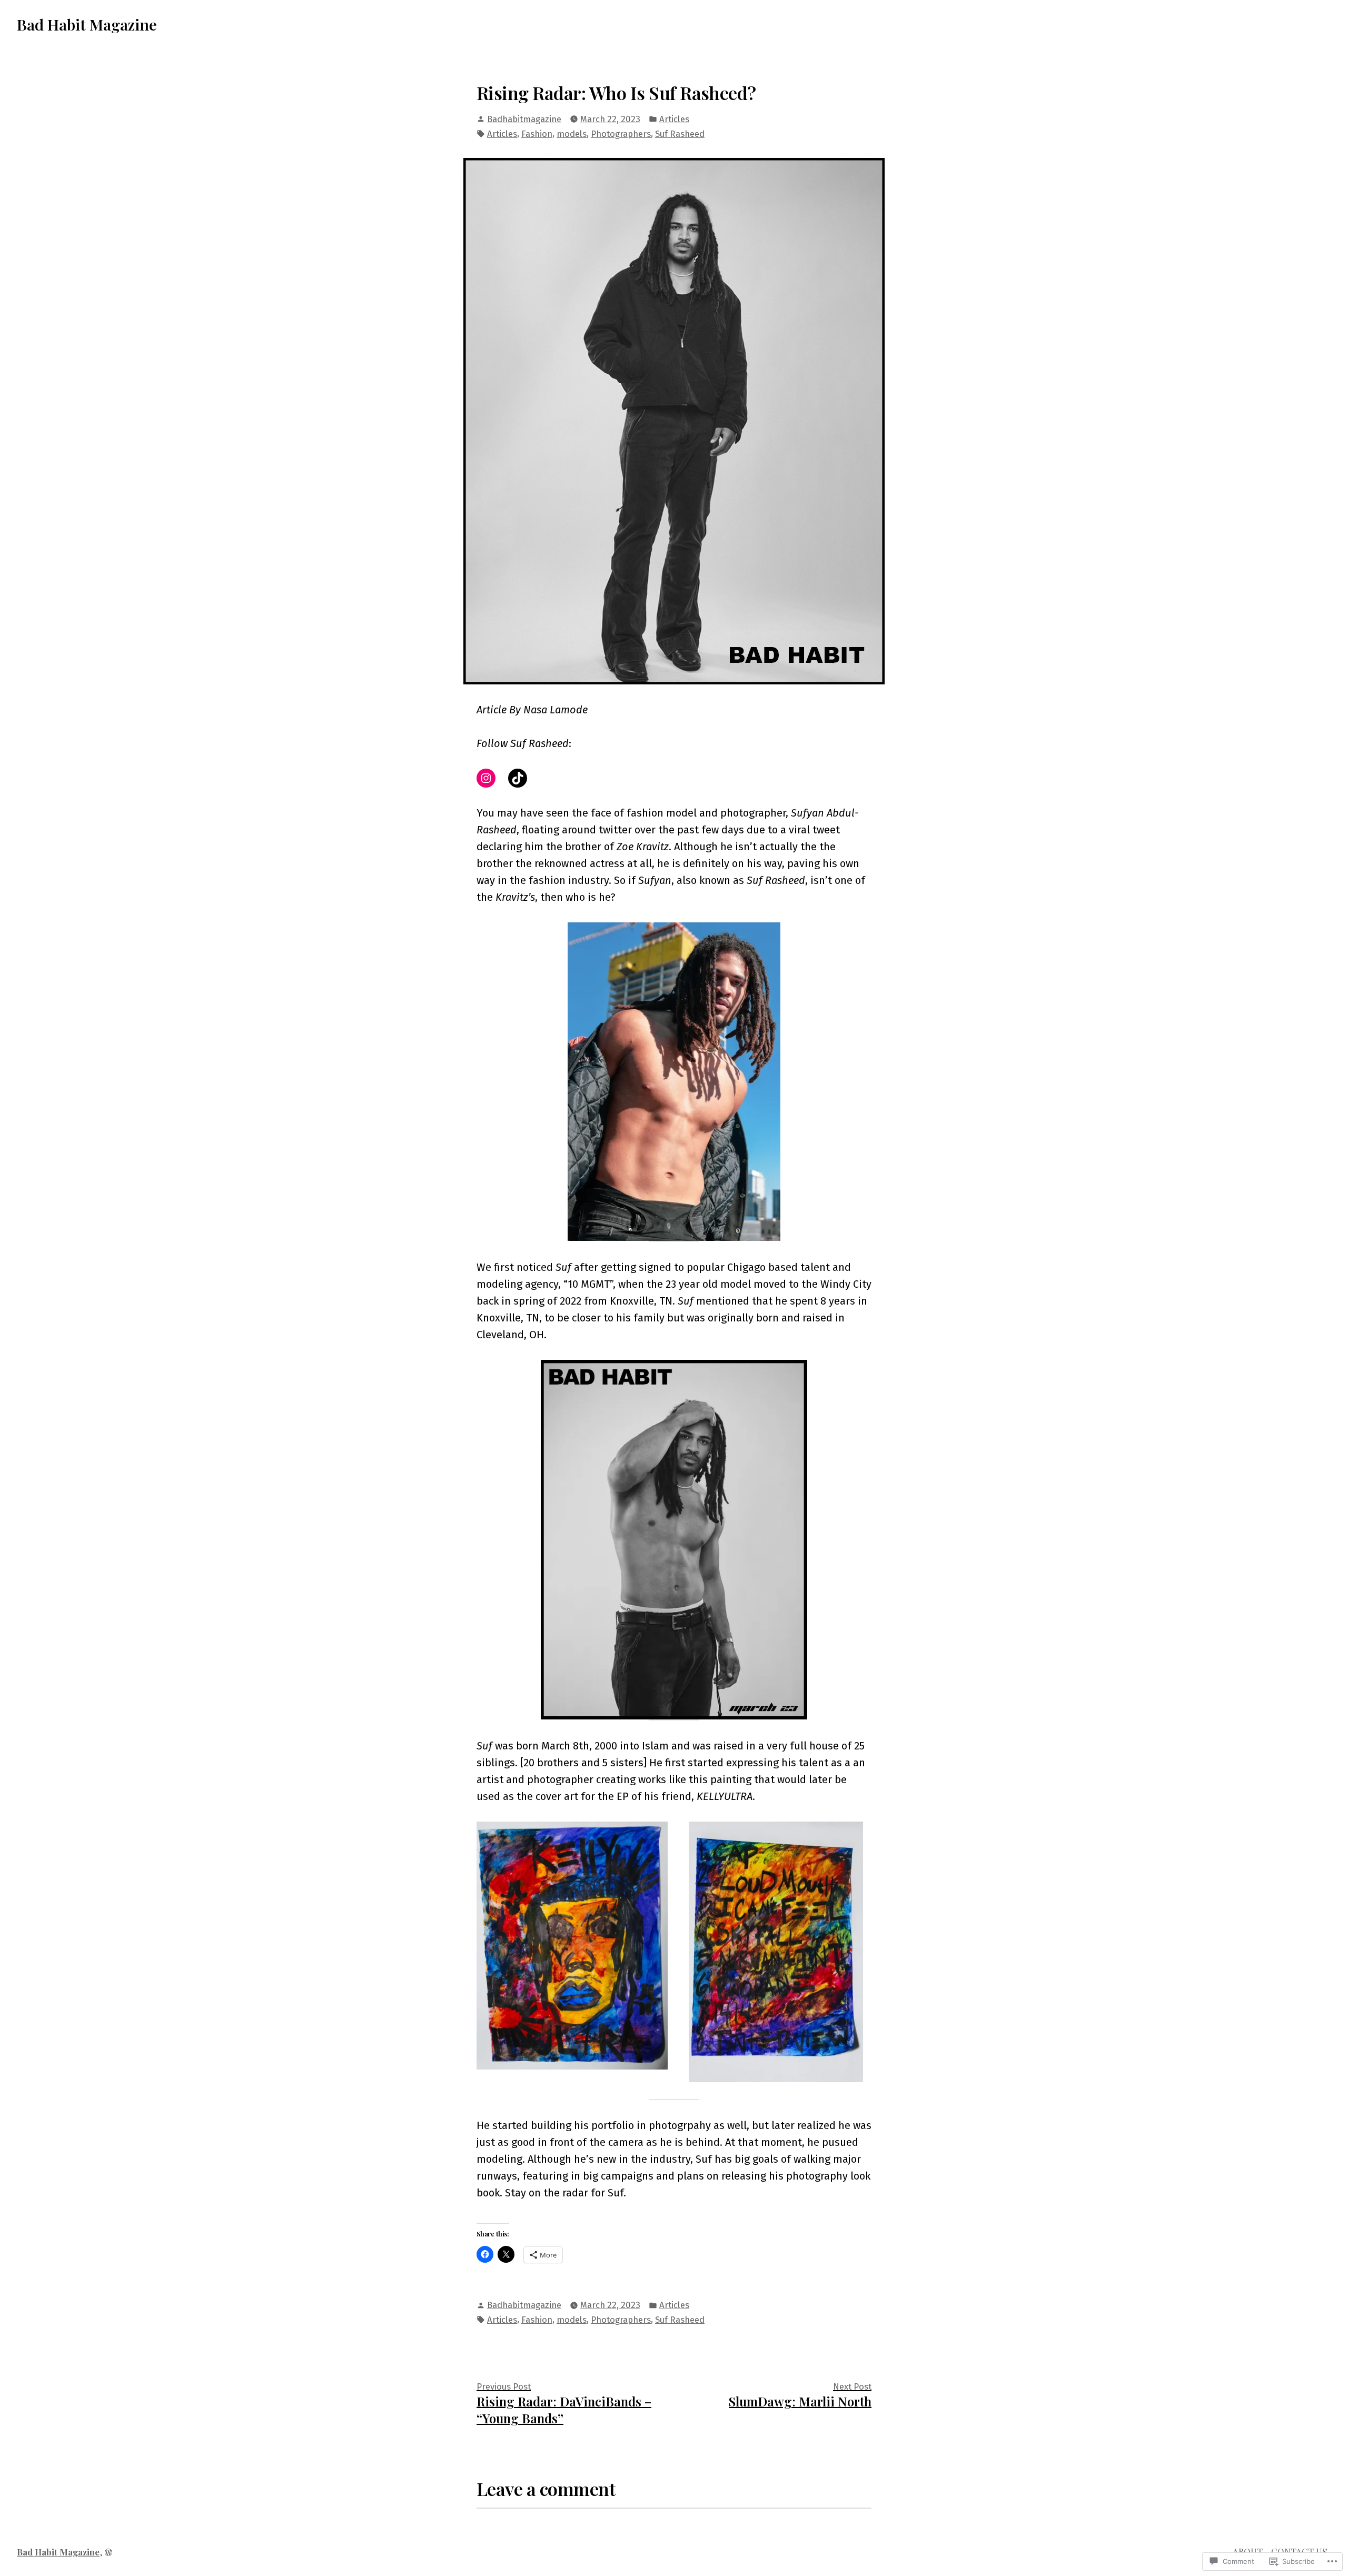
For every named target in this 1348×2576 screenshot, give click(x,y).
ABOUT (1248, 2551)
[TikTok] (518, 778)
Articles (674, 119)
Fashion (537, 134)
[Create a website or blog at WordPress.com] (108, 2552)
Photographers (621, 134)
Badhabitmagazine (524, 119)
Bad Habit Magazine (87, 24)
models (572, 134)
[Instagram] (486, 778)
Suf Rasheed (680, 134)
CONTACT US (1299, 2551)
